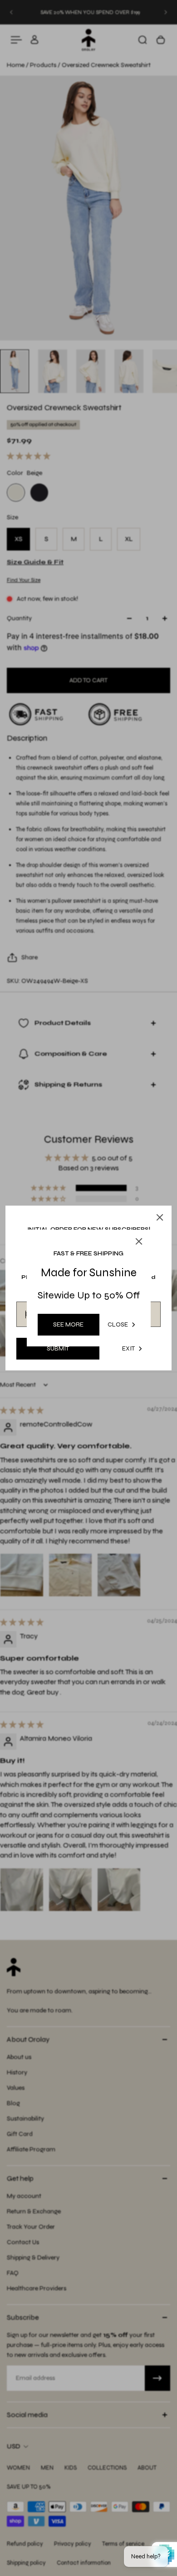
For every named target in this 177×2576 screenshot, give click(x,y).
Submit (58, 1348)
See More (68, 1324)
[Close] (160, 1217)
